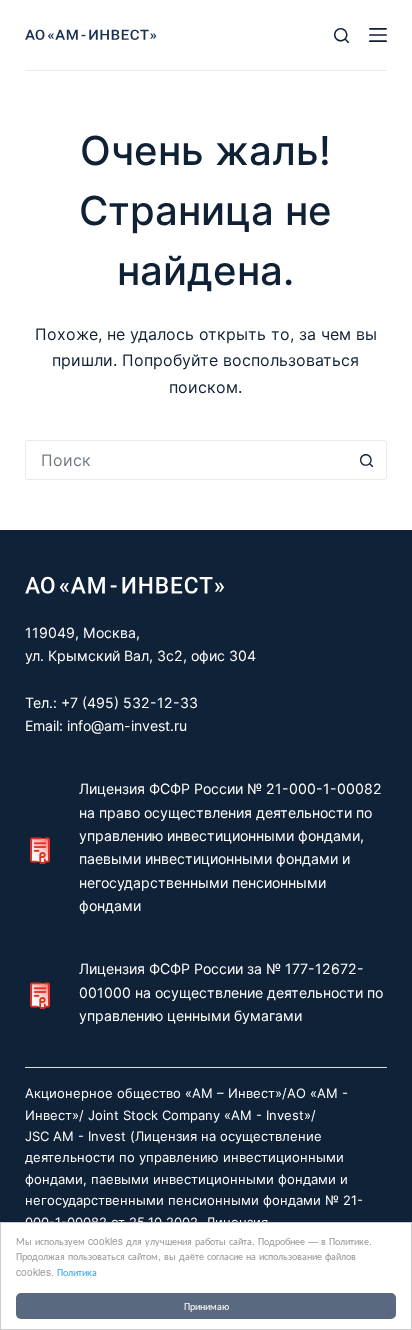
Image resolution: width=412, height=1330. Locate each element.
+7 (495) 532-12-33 (129, 702)
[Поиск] (341, 35)
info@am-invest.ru (127, 725)
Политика (77, 1271)
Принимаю (206, 1305)
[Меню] (378, 35)
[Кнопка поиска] (367, 460)
